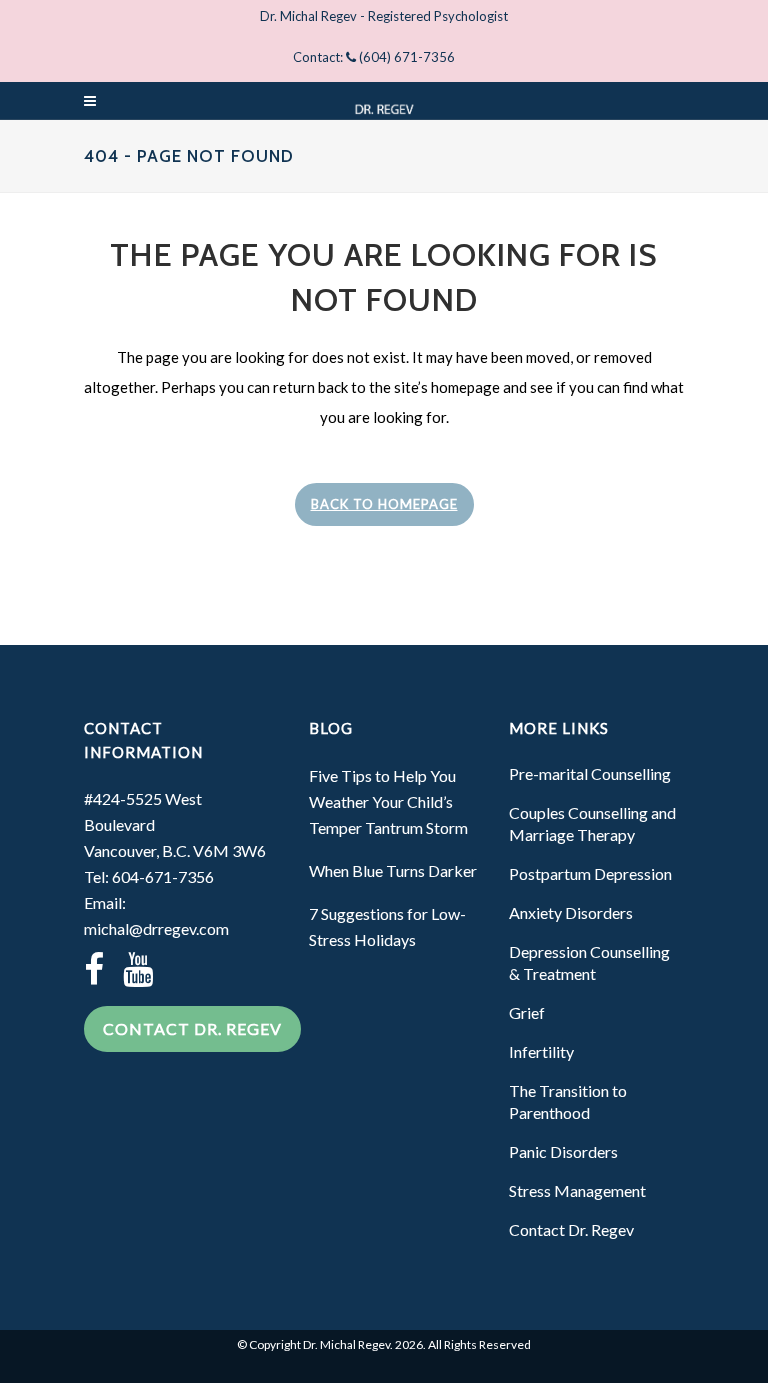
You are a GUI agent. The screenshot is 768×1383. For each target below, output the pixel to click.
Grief (527, 1012)
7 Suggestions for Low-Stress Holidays (387, 926)
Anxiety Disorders (571, 912)
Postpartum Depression (590, 873)
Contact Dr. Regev (192, 1028)
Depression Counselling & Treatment (589, 962)
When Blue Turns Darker (393, 870)
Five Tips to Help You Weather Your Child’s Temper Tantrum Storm (388, 801)
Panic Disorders (563, 1151)
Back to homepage (384, 504)
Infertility (541, 1051)
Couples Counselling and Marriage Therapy (592, 823)
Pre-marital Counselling (590, 773)
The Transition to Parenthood (568, 1101)
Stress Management (577, 1190)
